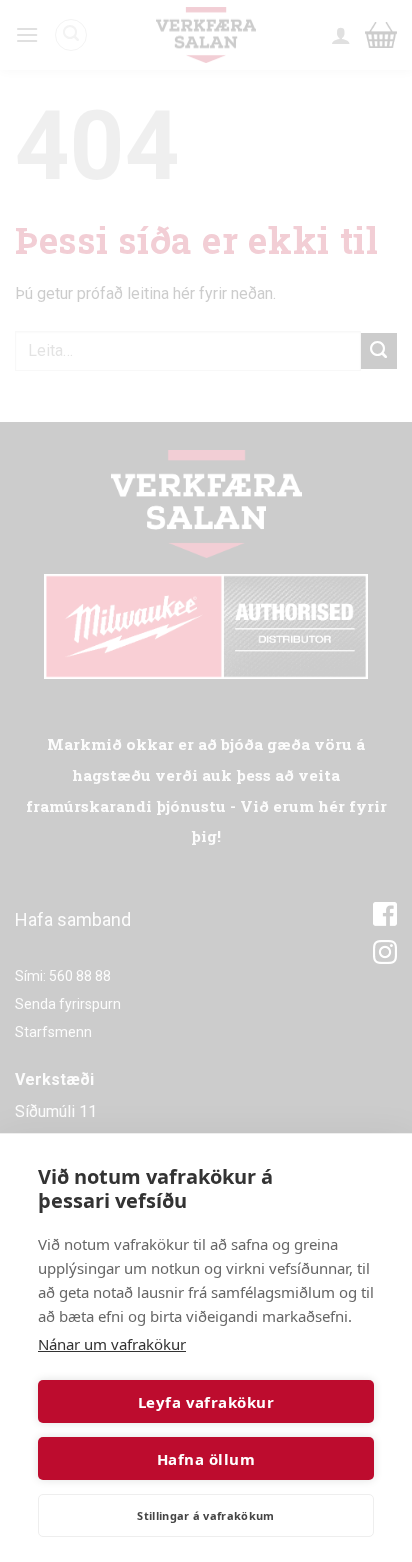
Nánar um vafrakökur (112, 1344)
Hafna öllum (206, 1459)
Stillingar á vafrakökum (206, 1515)
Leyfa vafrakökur (206, 1402)
